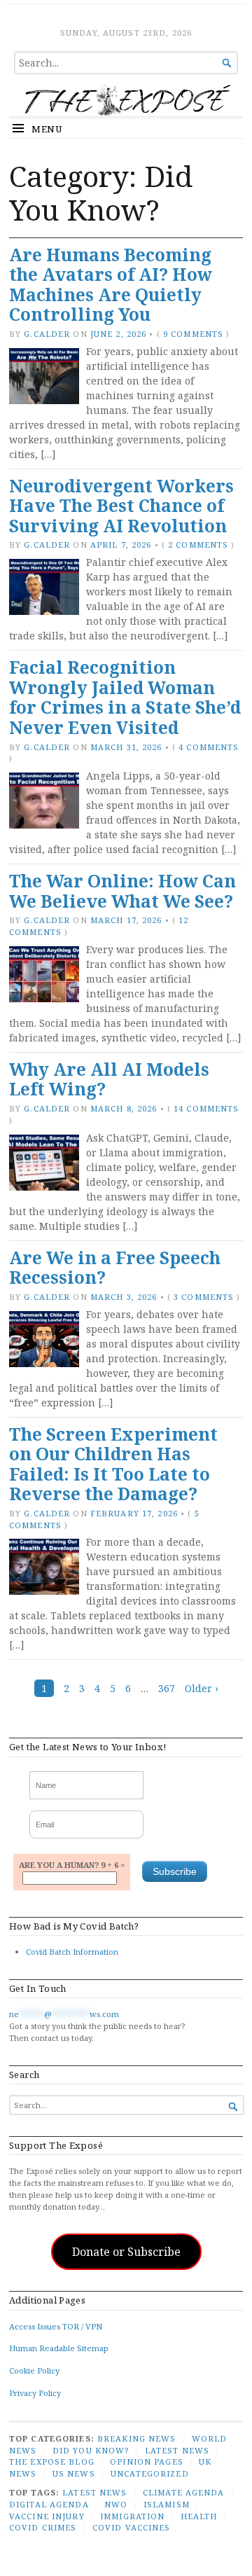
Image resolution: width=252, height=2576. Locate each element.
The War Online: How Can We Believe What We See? (122, 891)
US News (74, 2473)
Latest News (177, 2450)
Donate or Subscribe (126, 2252)
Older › (202, 1688)
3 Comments (204, 1297)
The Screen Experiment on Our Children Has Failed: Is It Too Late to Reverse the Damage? (113, 1464)
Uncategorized (150, 2473)
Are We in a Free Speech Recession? (115, 1268)
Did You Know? (91, 2450)
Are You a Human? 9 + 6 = (72, 1865)
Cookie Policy (34, 2370)
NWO (116, 2504)
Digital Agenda (49, 2504)
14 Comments (206, 1108)
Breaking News (137, 2438)
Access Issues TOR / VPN (56, 2326)
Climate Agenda (184, 2492)
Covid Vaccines (132, 2527)
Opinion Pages (147, 2461)
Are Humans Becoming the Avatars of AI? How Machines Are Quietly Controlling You (111, 285)
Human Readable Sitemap (59, 2348)
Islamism (167, 2504)
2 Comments (198, 545)
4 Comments (209, 747)
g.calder (47, 334)
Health (199, 2516)
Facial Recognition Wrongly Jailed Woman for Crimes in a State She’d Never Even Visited (125, 697)
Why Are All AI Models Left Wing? (109, 1079)
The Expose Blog (52, 2461)
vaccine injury (47, 2516)
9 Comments (193, 334)
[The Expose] (126, 100)
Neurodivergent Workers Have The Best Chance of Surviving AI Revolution (121, 506)
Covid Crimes (43, 2527)
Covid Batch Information (72, 1952)
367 (167, 1688)
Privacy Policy (35, 2393)
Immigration (132, 2516)
